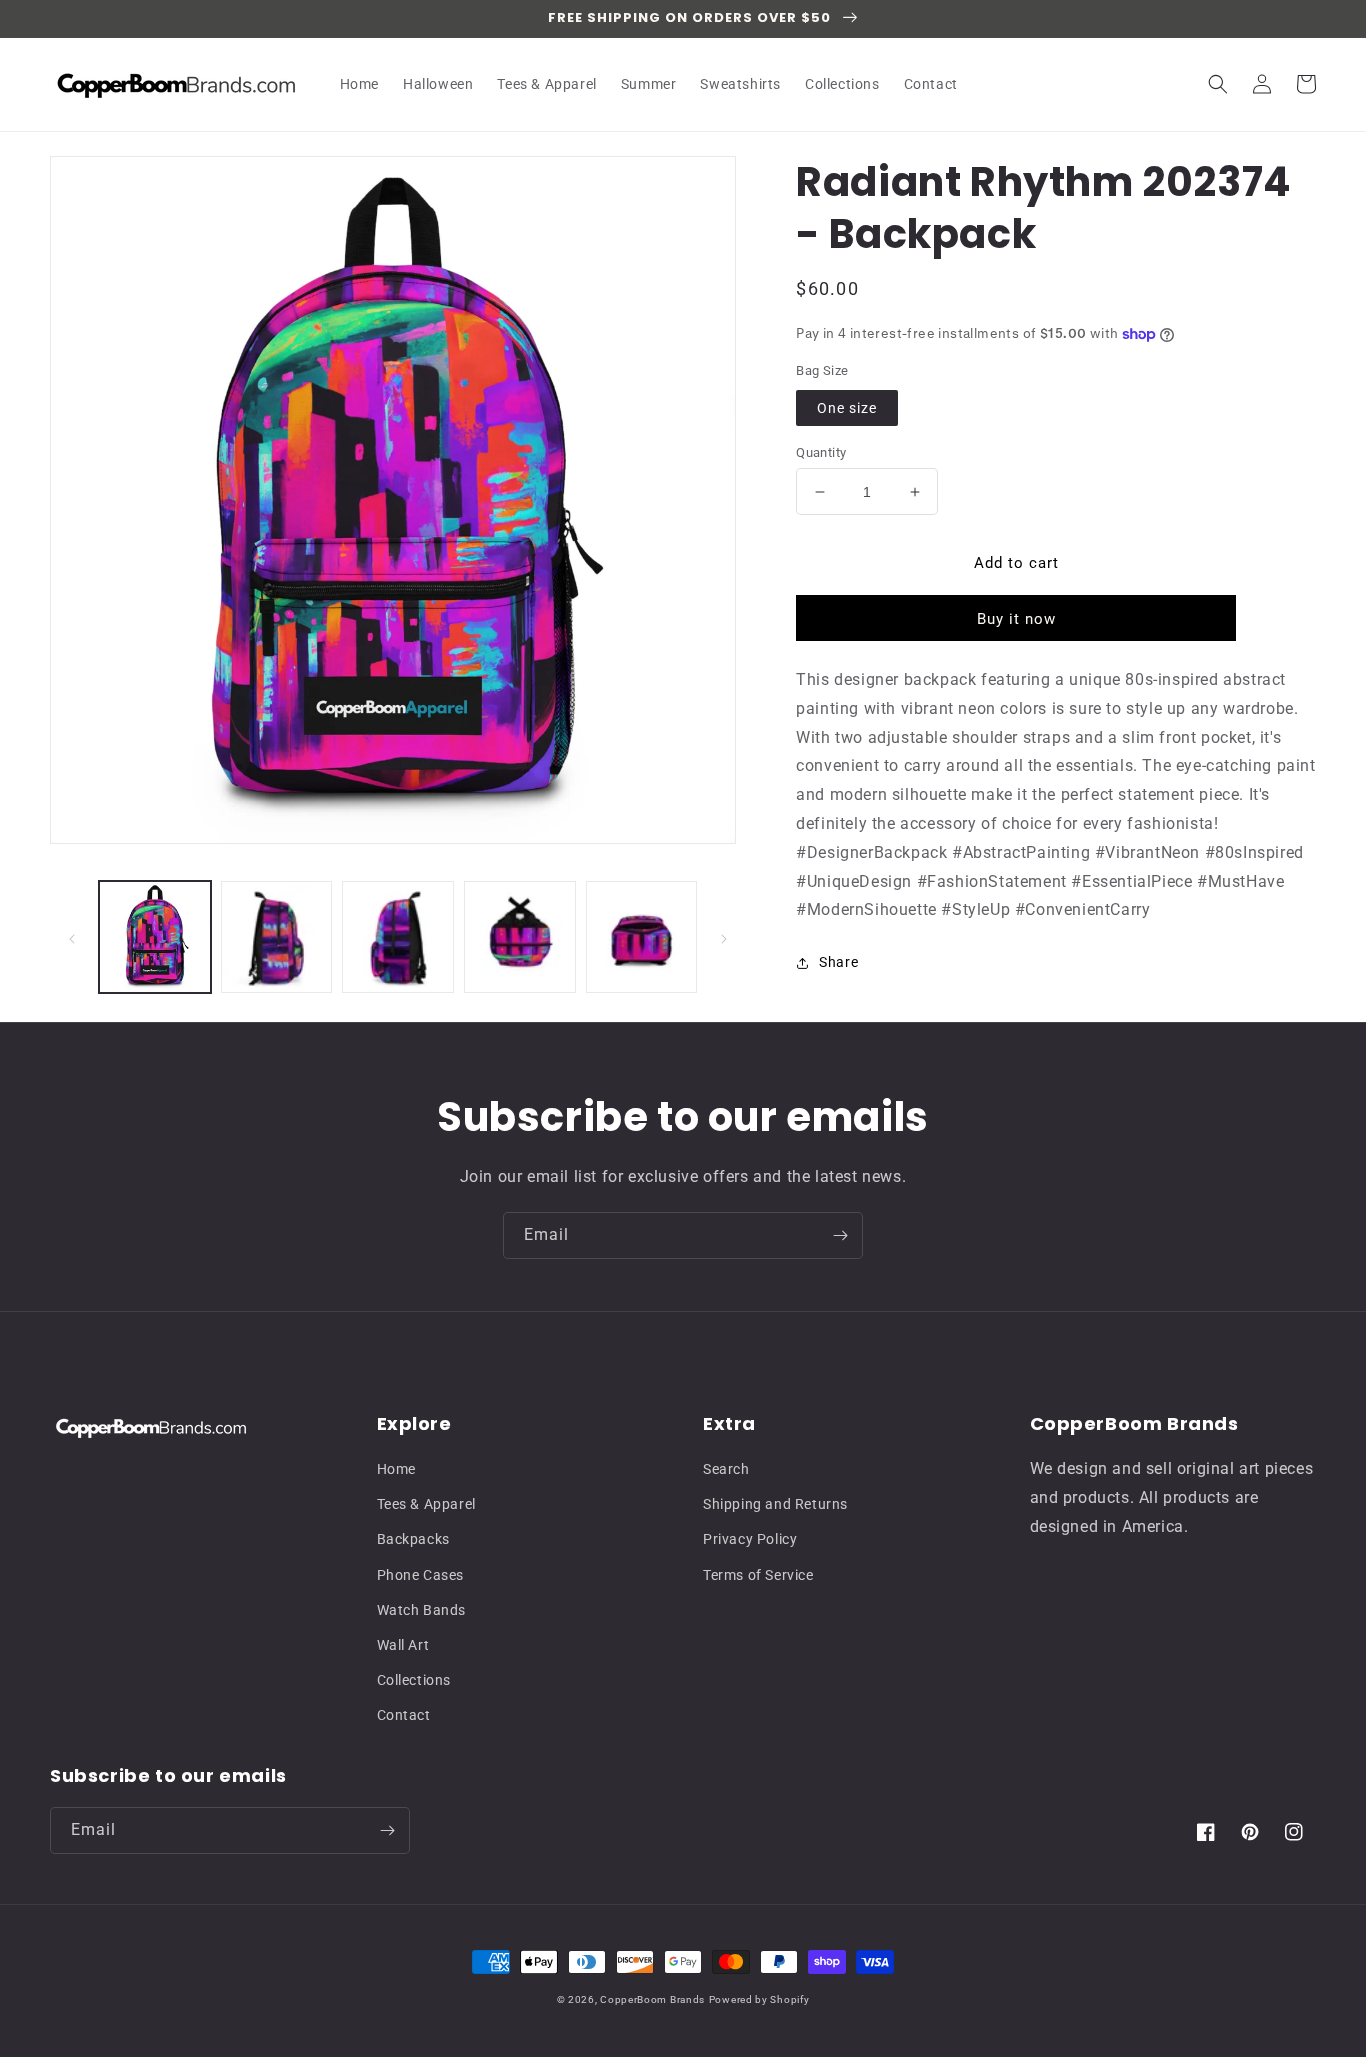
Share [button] (838, 962)
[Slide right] (724, 937)
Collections (414, 1680)
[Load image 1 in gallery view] (155, 937)
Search (726, 1469)
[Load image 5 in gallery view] (642, 937)
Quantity (821, 452)
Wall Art (403, 1645)
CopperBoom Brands (652, 1999)
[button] (1218, 84)
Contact (404, 1715)
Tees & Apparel (426, 1504)
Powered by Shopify (759, 1999)
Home (396, 1469)
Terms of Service (758, 1575)
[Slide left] (72, 937)
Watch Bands (422, 1610)
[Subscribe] (840, 1235)
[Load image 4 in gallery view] (520, 937)
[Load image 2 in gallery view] (277, 937)
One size (847, 408)
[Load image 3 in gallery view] (398, 937)
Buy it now (1016, 619)
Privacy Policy (750, 1539)
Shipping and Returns (775, 1504)
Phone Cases (421, 1575)
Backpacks (413, 1539)
